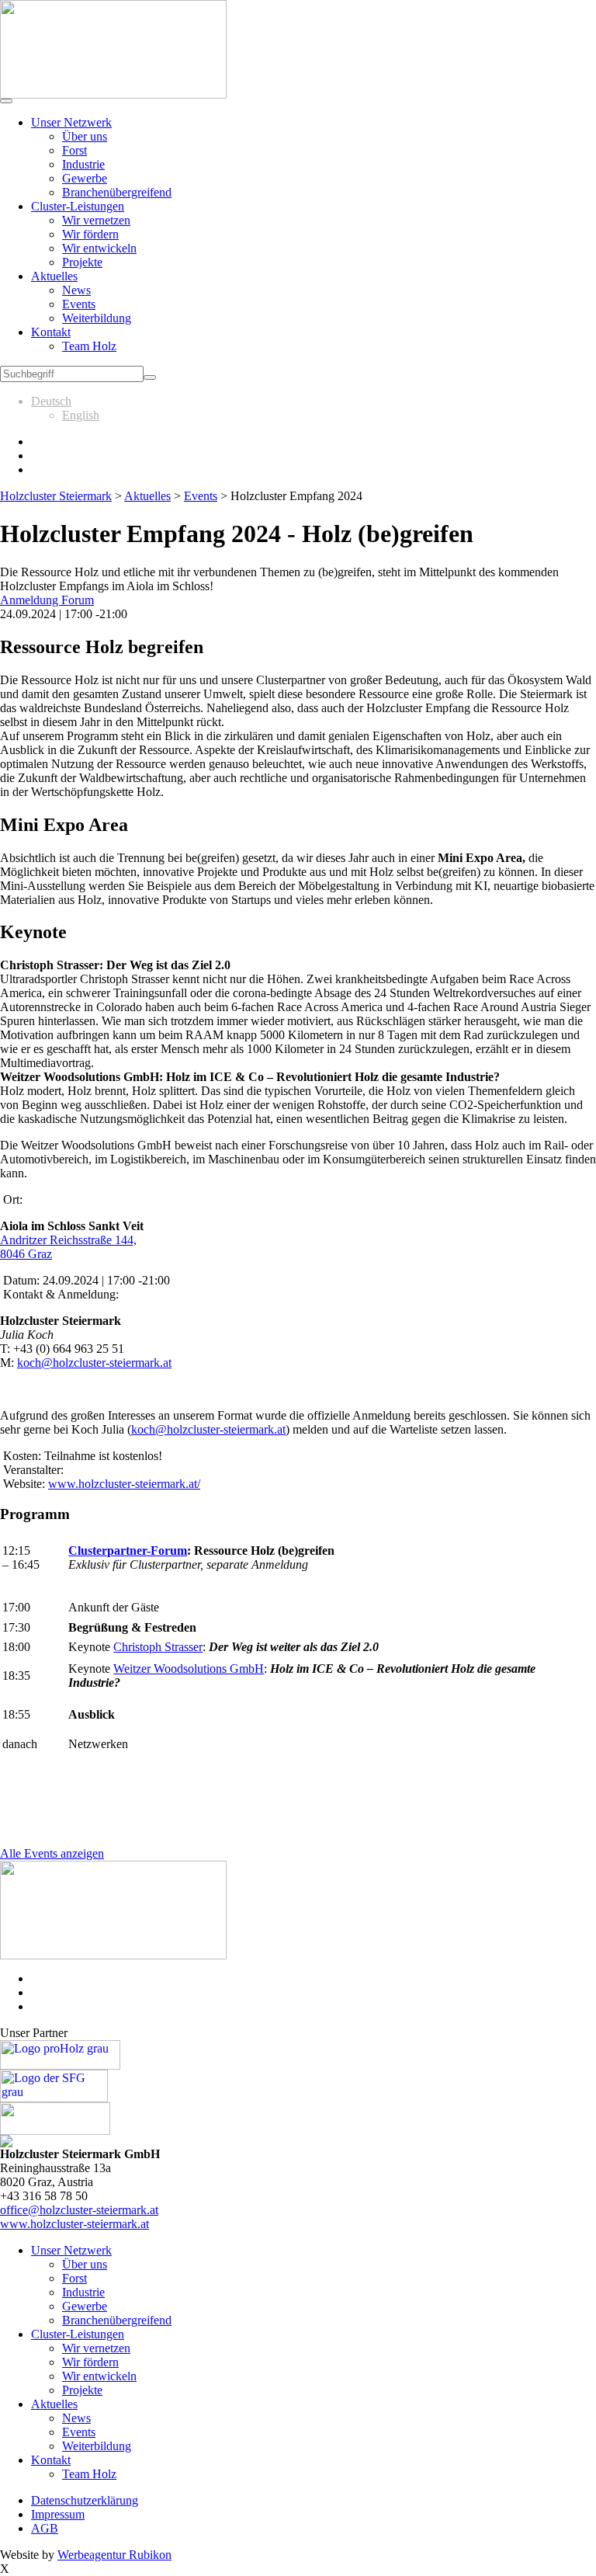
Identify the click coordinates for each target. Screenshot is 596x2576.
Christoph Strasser (158, 1647)
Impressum (58, 2514)
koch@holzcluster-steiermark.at (94, 1363)
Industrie (83, 164)
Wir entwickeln (99, 248)
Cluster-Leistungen (78, 206)
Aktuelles (54, 276)
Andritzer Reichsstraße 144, (68, 1240)
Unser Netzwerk (71, 122)
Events (79, 304)
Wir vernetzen (96, 220)
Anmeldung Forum (47, 600)
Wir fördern (90, 234)
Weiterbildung (97, 318)
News (76, 290)
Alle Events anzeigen (52, 1853)
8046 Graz (26, 1254)
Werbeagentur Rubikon (114, 2555)
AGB (45, 2528)
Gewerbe (85, 178)
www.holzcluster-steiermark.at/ (124, 1484)
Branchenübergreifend (117, 192)
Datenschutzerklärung (85, 2500)
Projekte (82, 262)
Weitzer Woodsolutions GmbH (189, 1669)
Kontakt (51, 332)
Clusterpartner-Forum (128, 1550)
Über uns (85, 136)
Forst (74, 150)
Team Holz (89, 346)
